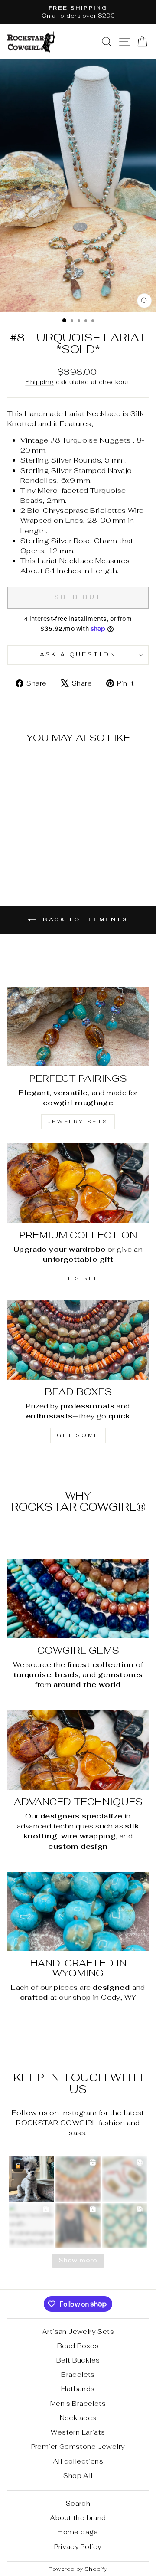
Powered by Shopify (78, 2569)
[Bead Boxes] (78, 1340)
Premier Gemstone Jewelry (78, 2446)
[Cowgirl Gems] (78, 1598)
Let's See (78, 1278)
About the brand (78, 2518)
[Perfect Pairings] (78, 1026)
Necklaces (78, 2418)
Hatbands (78, 2389)
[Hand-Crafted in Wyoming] (78, 1911)
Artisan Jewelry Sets (78, 2332)
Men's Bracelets (78, 2404)
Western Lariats (78, 2432)
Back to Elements (84, 919)
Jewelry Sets (78, 1122)
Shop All (78, 2476)
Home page (78, 2532)
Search (78, 2503)
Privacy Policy (78, 2547)
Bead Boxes (78, 2346)
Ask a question (78, 655)
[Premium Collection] (78, 1183)
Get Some (78, 1435)
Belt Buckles (78, 2360)
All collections (78, 2461)
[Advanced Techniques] (78, 1750)
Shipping (39, 382)
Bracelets (78, 2374)
